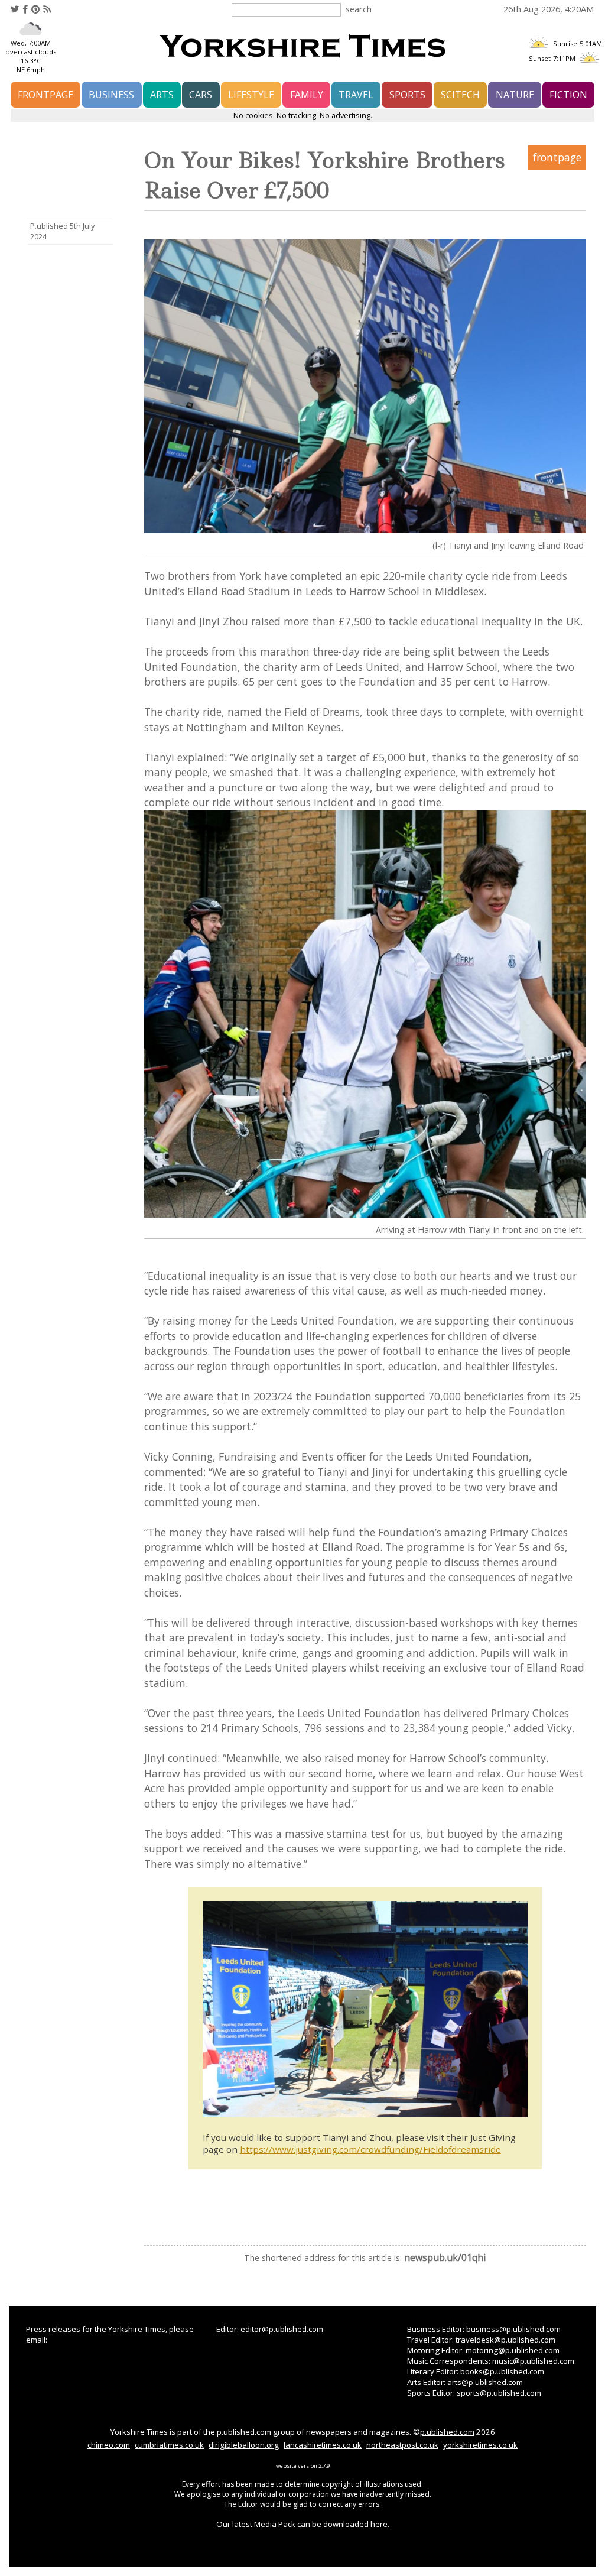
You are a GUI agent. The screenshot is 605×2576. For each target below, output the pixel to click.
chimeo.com (109, 2445)
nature (515, 95)
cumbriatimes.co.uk (169, 2445)
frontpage (45, 95)
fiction (568, 95)
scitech (460, 95)
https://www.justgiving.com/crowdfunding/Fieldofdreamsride (370, 2149)
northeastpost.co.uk (402, 2445)
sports (407, 95)
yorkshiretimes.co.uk (480, 2445)
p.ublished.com (447, 2432)
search (359, 9)
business (111, 95)
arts (162, 95)
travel (356, 95)
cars (201, 95)
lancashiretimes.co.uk (323, 2445)
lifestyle (251, 95)
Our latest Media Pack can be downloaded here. (303, 2524)
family (307, 95)
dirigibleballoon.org (244, 2445)
